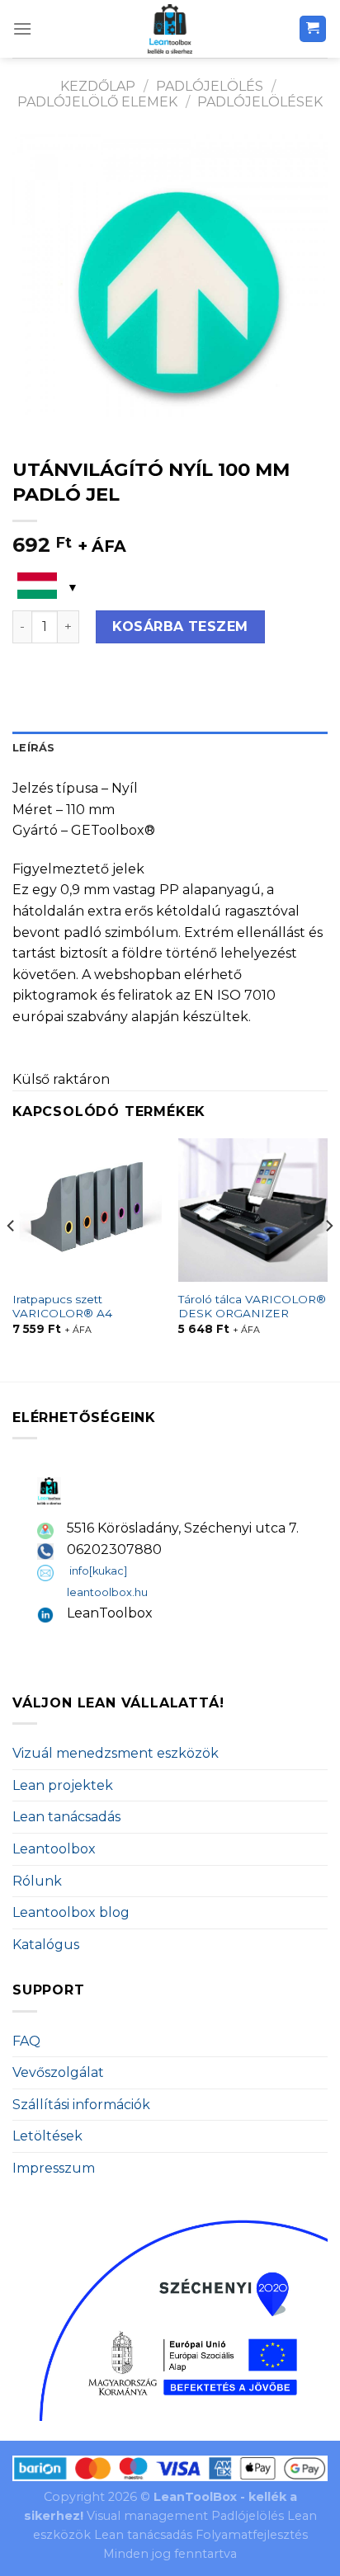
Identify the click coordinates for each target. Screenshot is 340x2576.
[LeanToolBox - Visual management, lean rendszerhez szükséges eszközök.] (170, 29)
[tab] (170, 748)
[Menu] (22, 28)
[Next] (328, 1258)
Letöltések (47, 2136)
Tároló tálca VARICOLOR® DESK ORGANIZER (252, 1307)
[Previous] (12, 1258)
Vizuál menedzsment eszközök (116, 1753)
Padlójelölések (260, 102)
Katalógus (46, 1945)
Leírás (34, 748)
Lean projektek (63, 1785)
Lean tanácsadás (66, 1817)
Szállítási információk (81, 2105)
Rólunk (37, 1881)
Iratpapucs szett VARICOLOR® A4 (62, 1307)
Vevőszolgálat (58, 2072)
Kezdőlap (98, 86)
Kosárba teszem (180, 626)
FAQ (26, 2041)
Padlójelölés (210, 86)
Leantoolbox (54, 1849)
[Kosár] (313, 29)
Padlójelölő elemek (97, 102)
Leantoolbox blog (71, 1912)
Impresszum (54, 2168)
